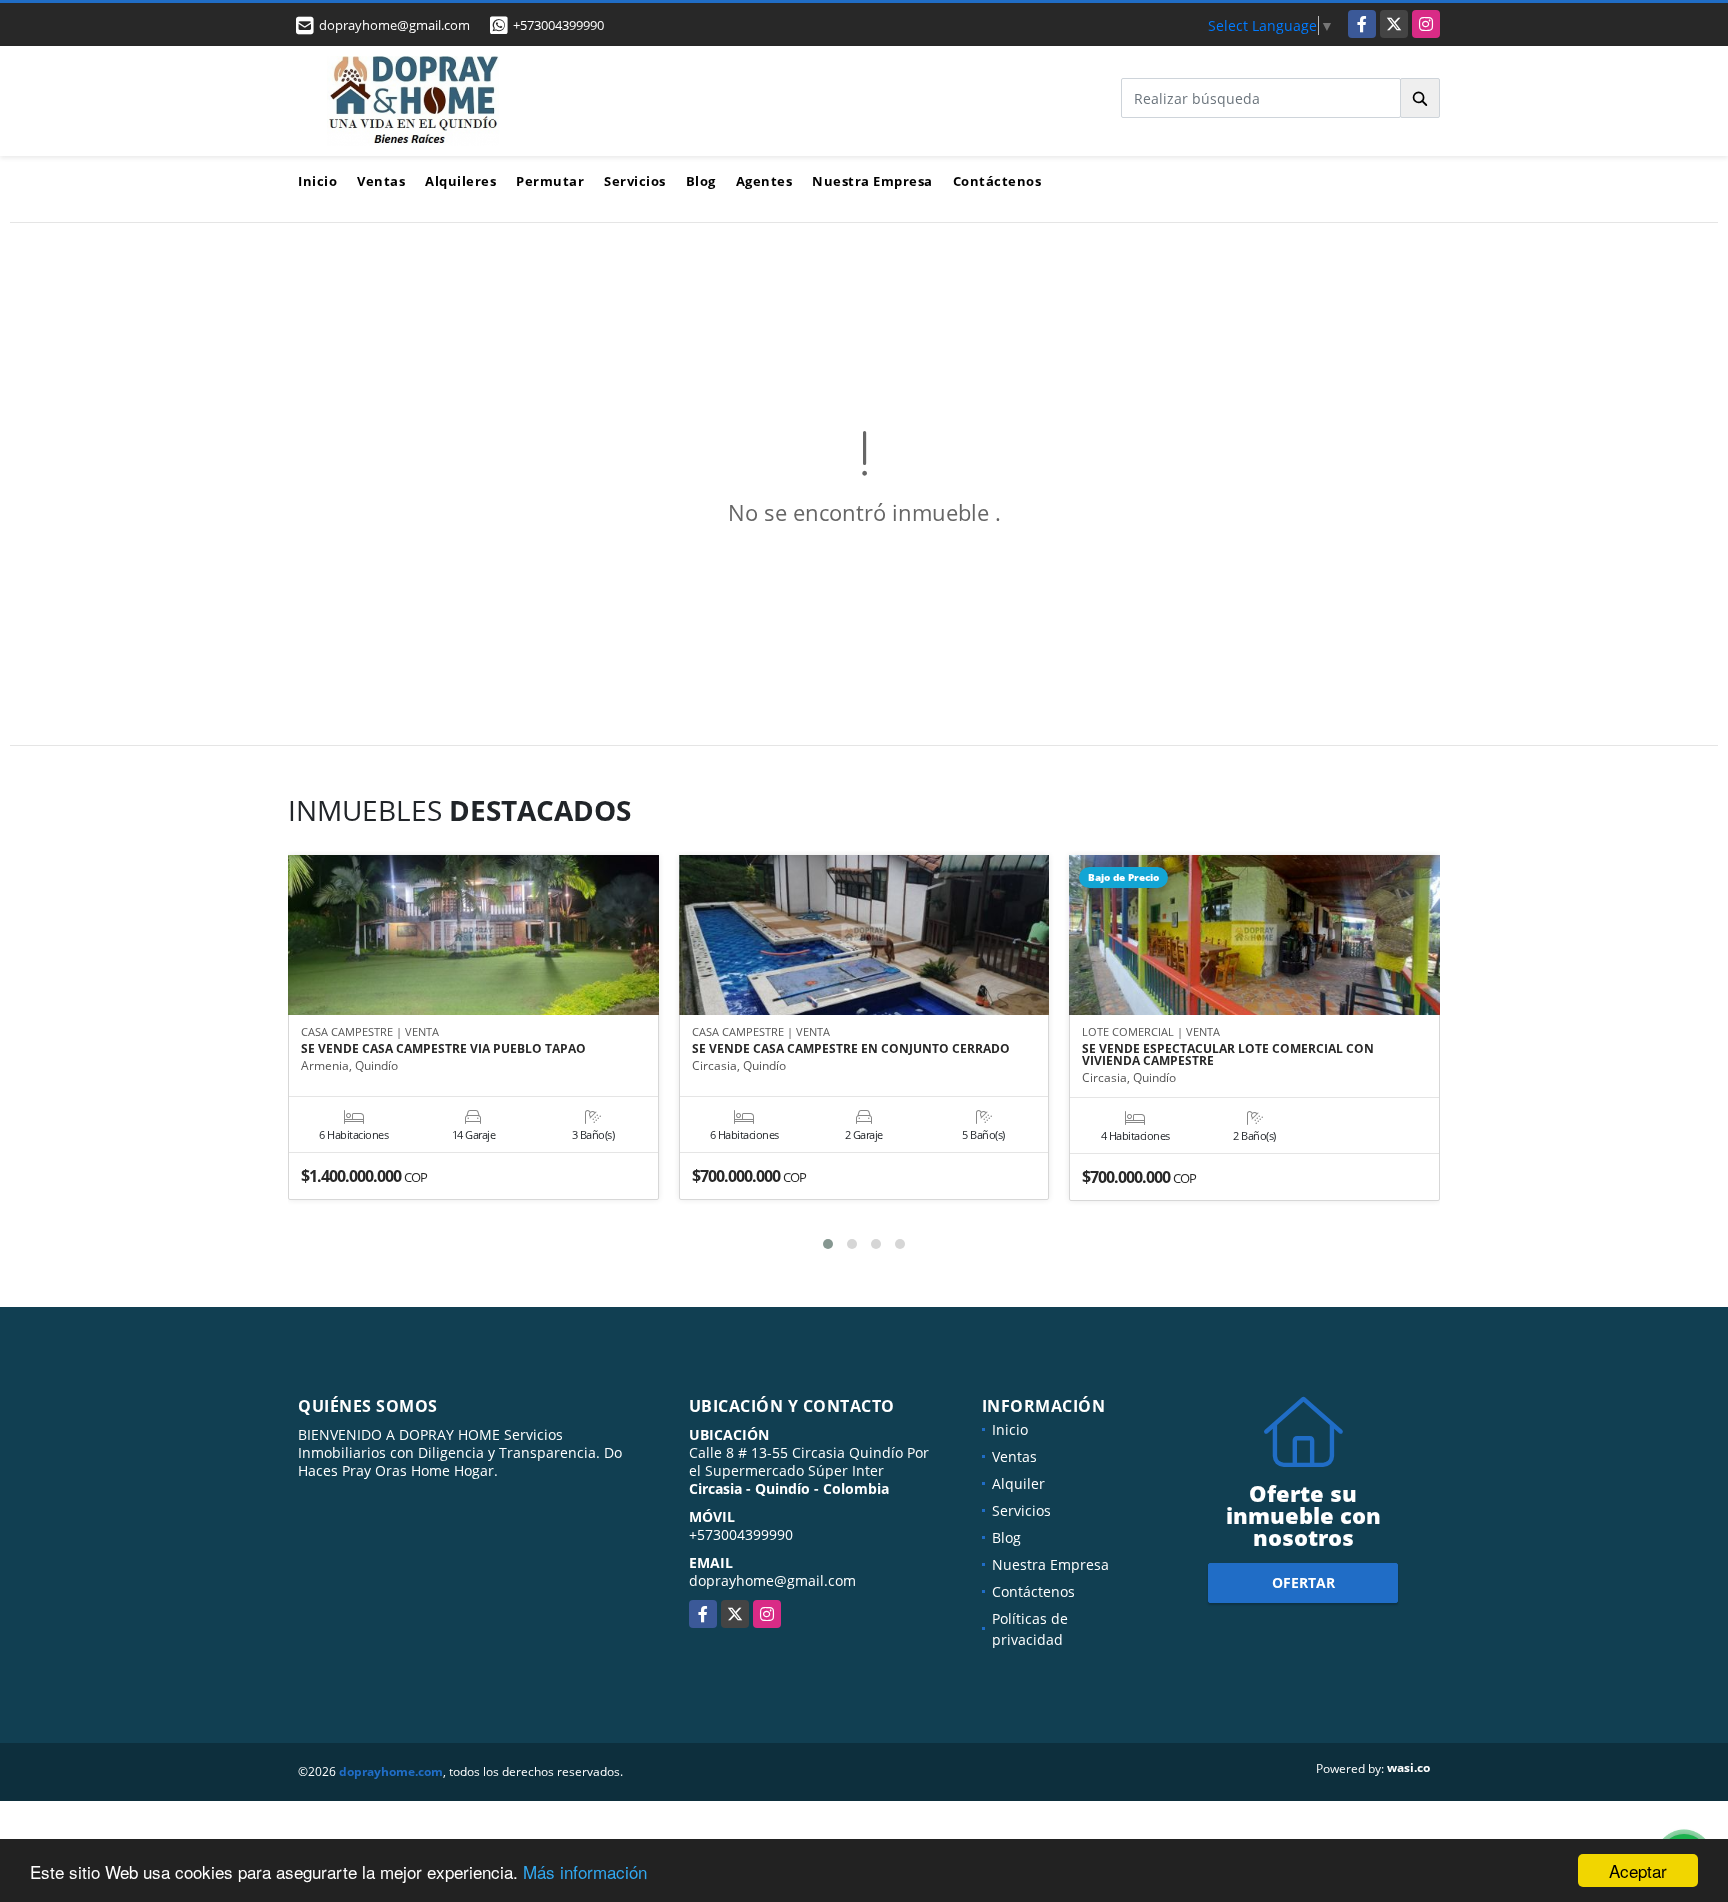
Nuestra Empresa (872, 181)
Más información (585, 1871)
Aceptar (1638, 1870)
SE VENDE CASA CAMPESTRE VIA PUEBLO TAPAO (443, 1049)
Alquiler (1018, 1483)
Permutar (550, 181)
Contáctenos (997, 181)
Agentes (764, 181)
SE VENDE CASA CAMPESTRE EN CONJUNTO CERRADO (851, 1049)
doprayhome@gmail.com (772, 1580)
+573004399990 (558, 25)
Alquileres (460, 181)
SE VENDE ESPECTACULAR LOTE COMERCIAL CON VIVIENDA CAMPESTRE (1228, 1055)
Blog (701, 181)
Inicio (317, 181)
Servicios (635, 181)
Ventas (381, 181)
